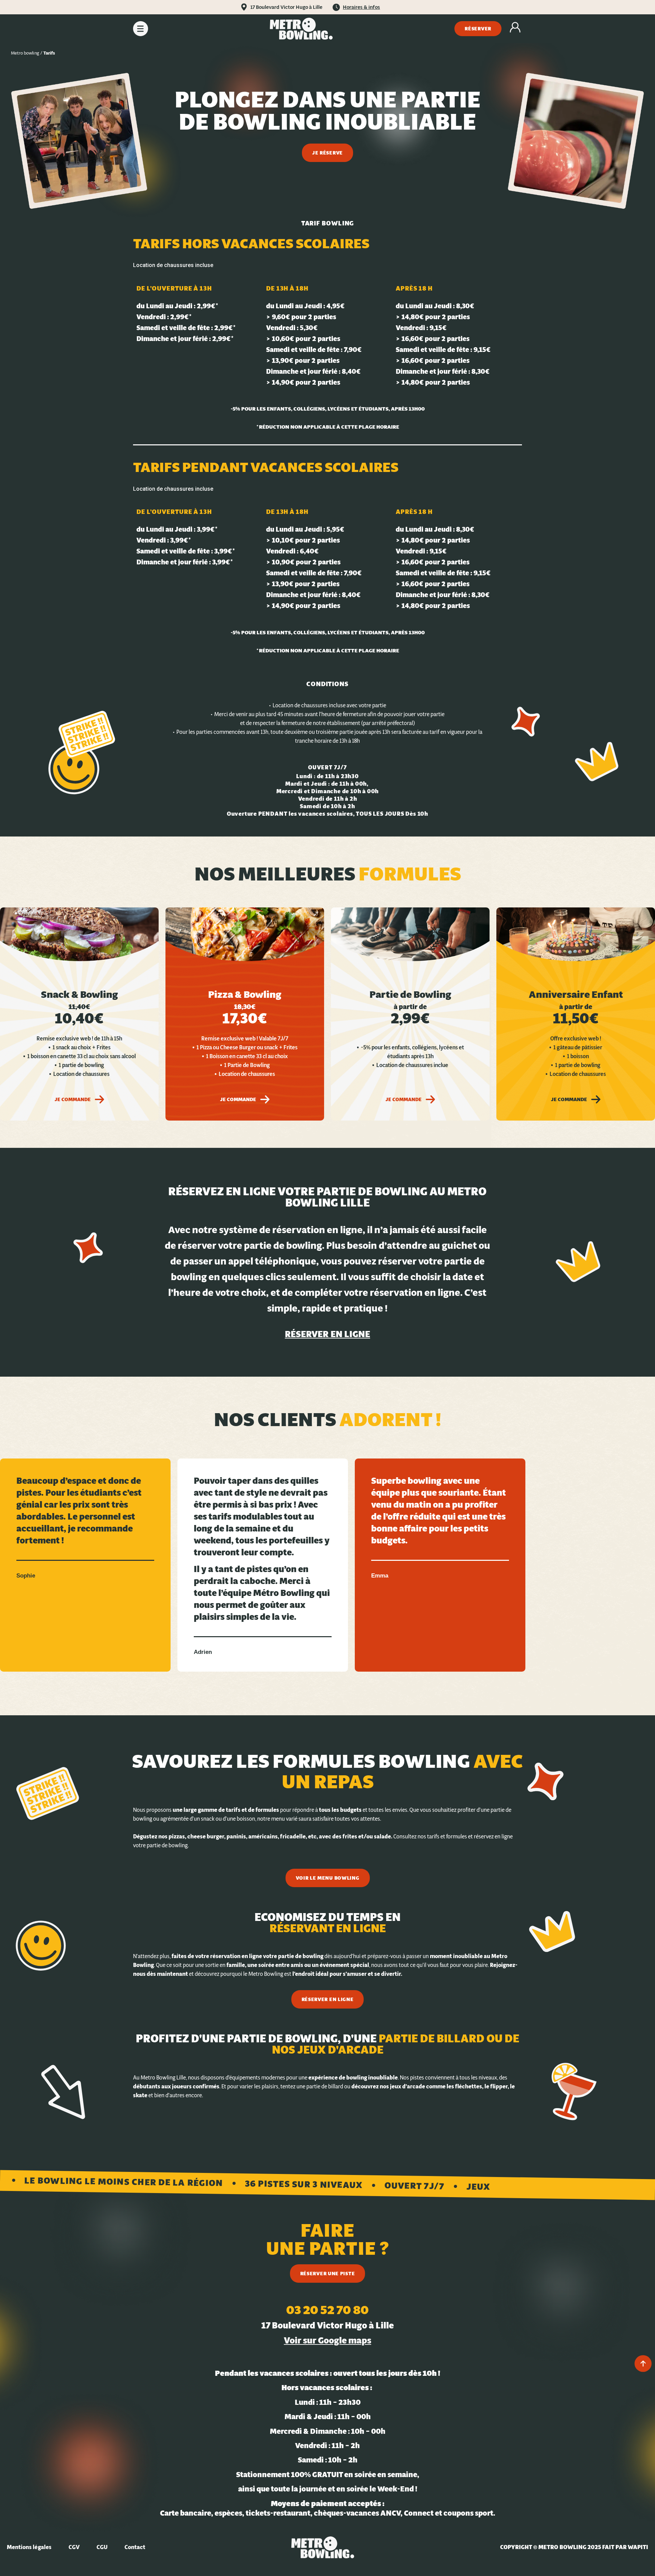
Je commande (73, 1099)
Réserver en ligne (327, 1334)
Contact (135, 2547)
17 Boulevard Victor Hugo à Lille (286, 7)
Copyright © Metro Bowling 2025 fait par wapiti (574, 2547)
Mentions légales (29, 2547)
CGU (102, 2547)
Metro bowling (25, 53)
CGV (74, 2547)
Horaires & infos (361, 7)
